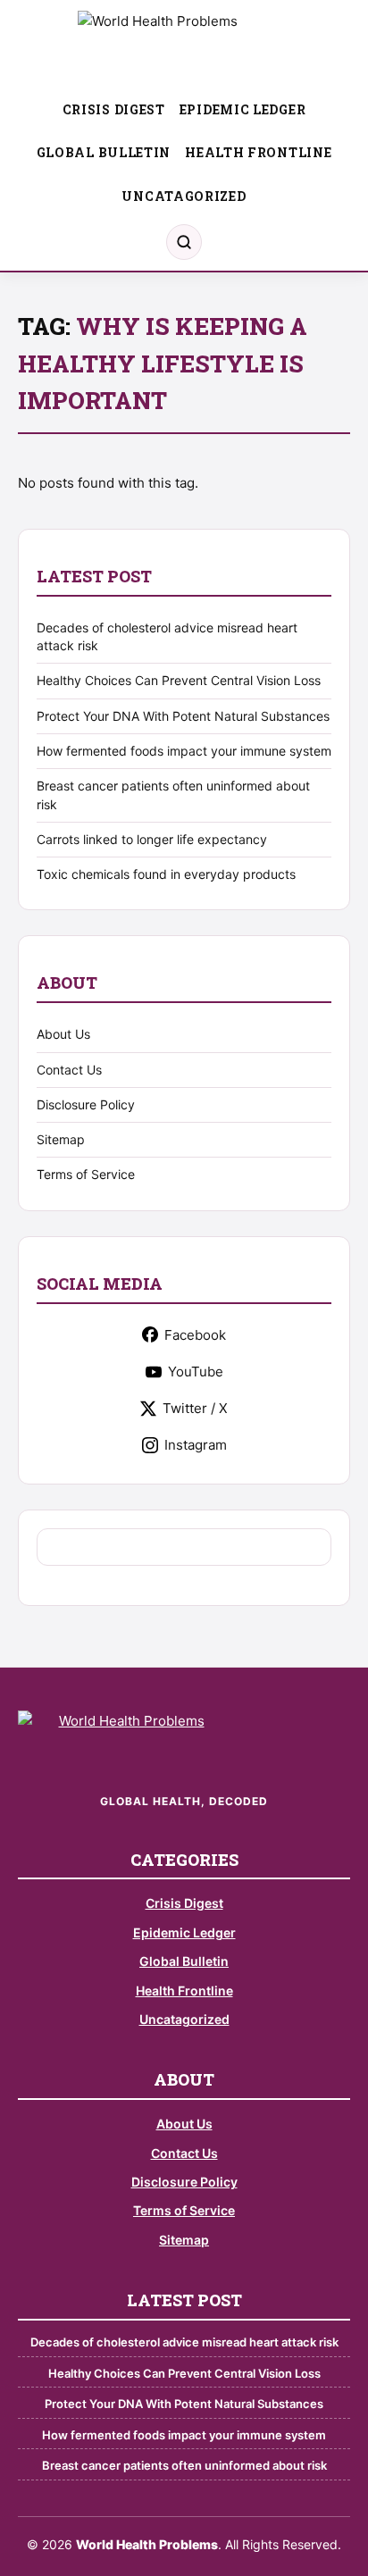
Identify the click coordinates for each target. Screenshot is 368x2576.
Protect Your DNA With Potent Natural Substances (183, 716)
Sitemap (61, 1139)
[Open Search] (184, 242)
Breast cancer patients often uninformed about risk (184, 2465)
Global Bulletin (104, 152)
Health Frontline (258, 152)
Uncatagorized (184, 196)
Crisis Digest (114, 109)
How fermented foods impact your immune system (184, 751)
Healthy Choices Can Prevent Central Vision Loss (179, 680)
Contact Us (69, 1070)
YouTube (196, 1372)
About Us (63, 1034)
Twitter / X (195, 1408)
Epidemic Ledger (243, 109)
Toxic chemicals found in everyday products (166, 874)
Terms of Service (86, 1174)
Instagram (196, 1445)
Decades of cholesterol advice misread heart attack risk (184, 2342)
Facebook (195, 1335)
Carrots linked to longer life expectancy (152, 839)
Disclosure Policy (86, 1104)
